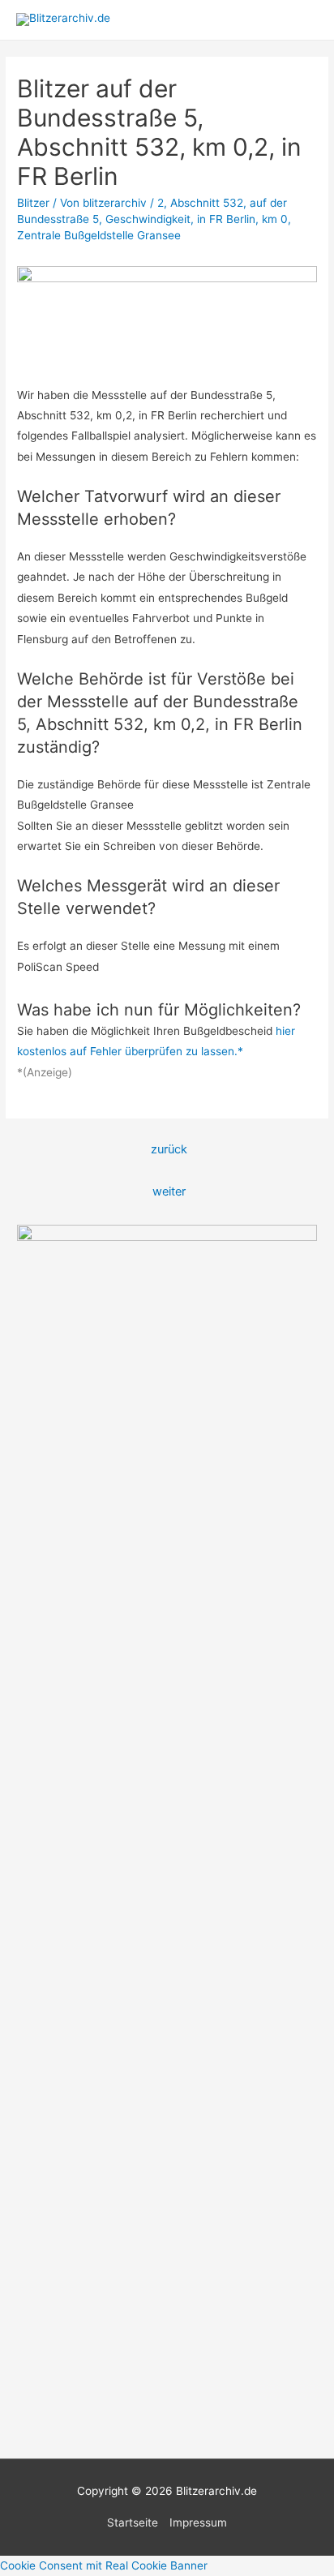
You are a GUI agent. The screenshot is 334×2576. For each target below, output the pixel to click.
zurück (169, 1149)
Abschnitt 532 (207, 203)
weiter (169, 1191)
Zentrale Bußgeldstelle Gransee (101, 235)
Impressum (198, 2522)
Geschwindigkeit (148, 219)
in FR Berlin (226, 219)
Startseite (133, 2522)
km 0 (275, 219)
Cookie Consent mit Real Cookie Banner (104, 2565)
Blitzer (33, 203)
